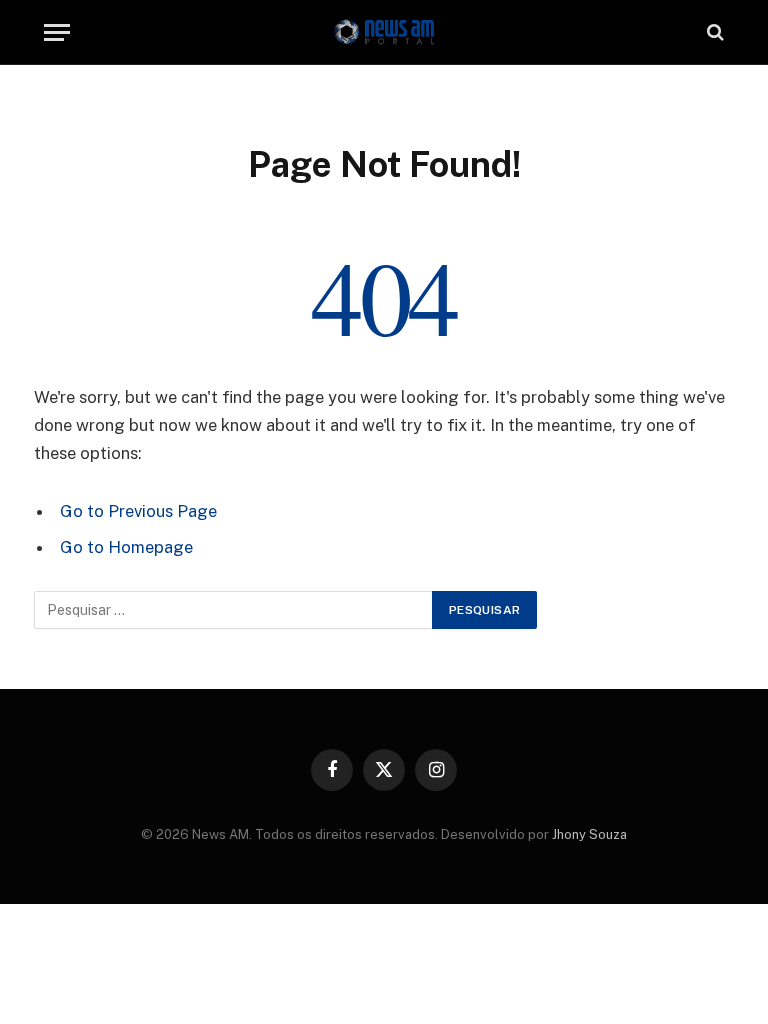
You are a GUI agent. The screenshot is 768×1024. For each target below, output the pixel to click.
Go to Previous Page (138, 511)
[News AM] (384, 32)
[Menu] (57, 32)
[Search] (713, 32)
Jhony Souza (589, 834)
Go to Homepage (126, 547)
